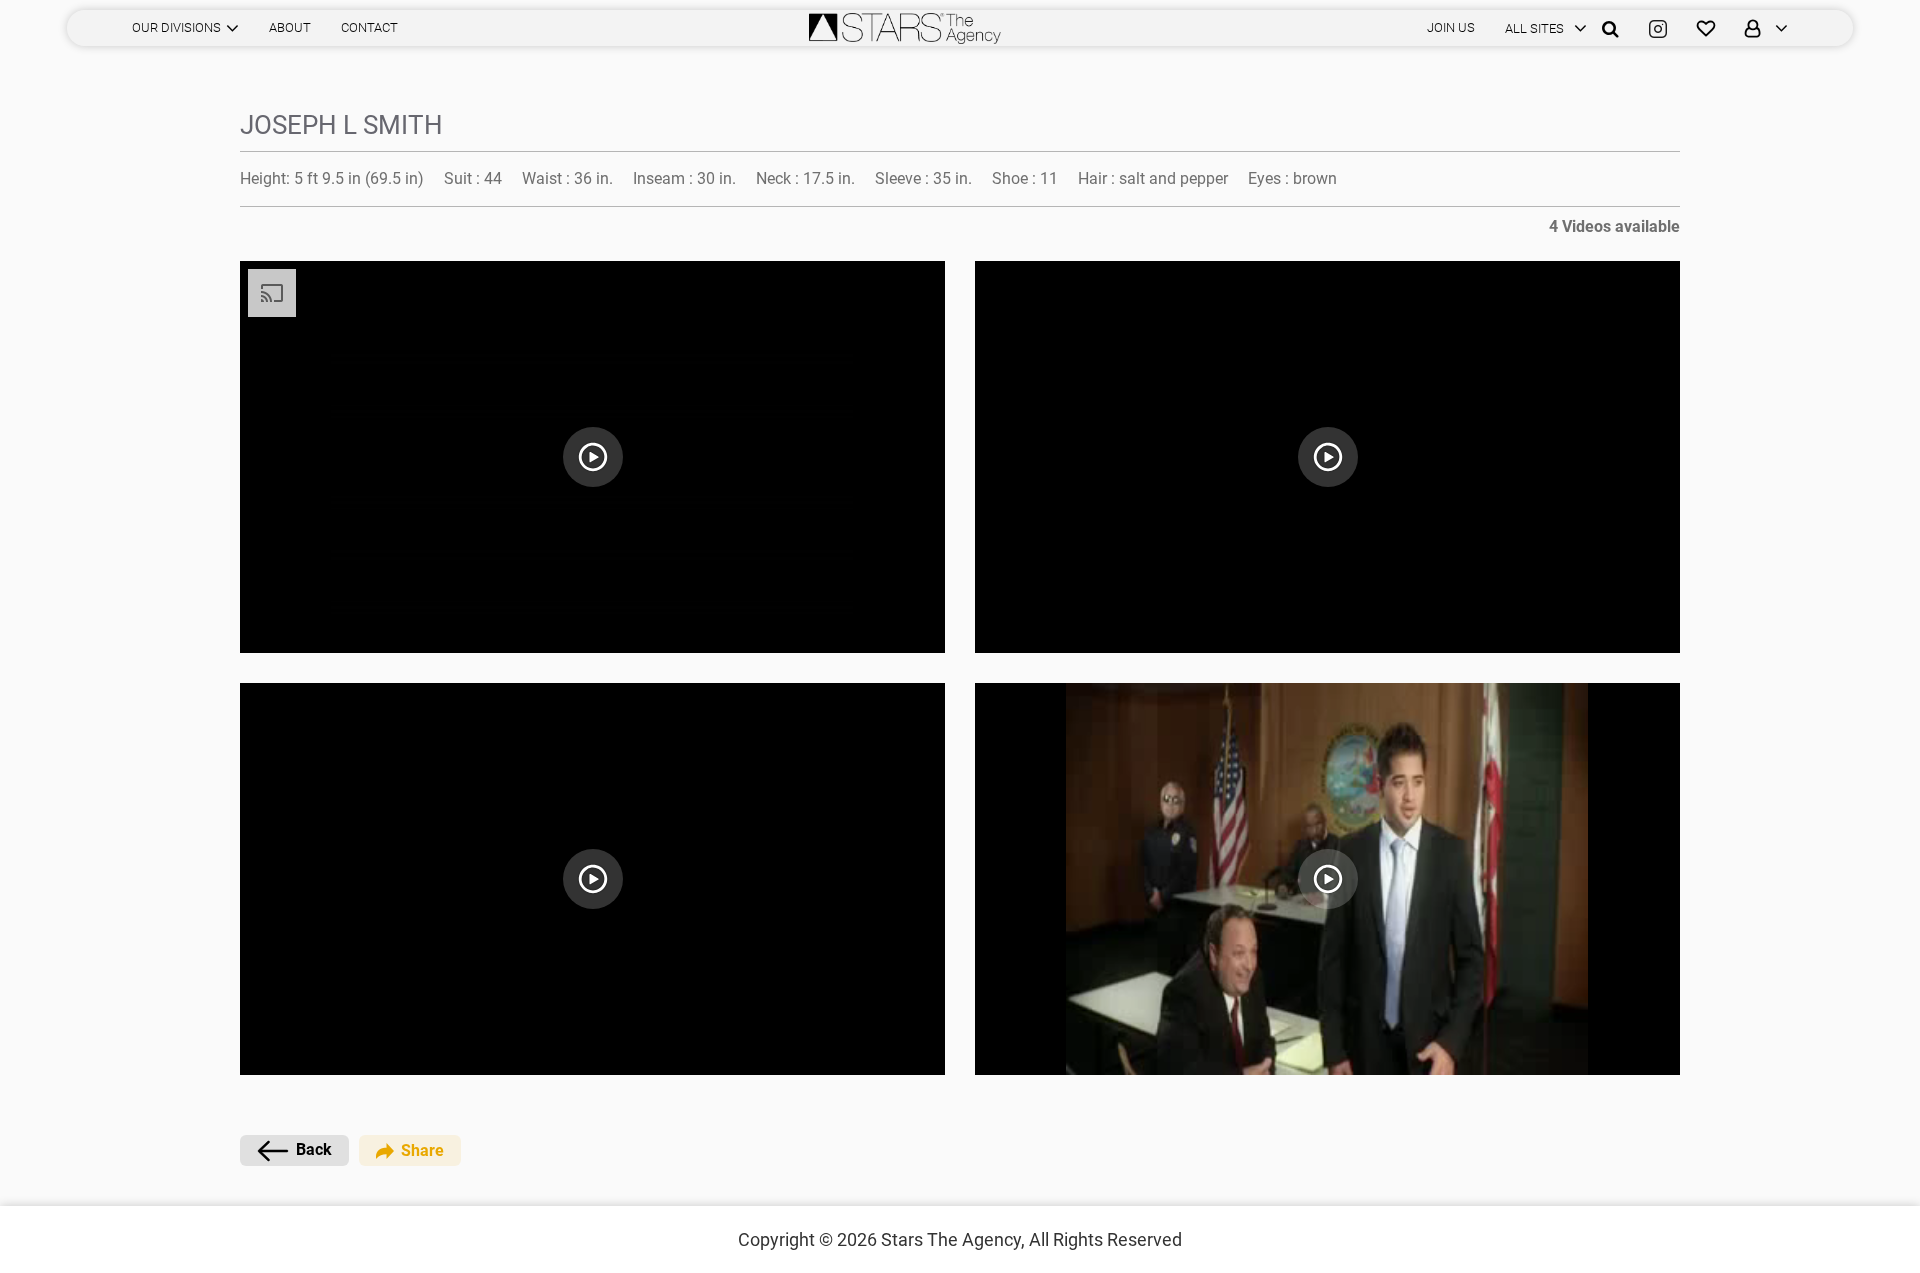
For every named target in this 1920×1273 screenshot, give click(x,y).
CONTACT (369, 27)
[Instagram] (1658, 28)
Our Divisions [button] (176, 27)
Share (422, 1150)
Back (314, 1149)
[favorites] (1706, 28)
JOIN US (1451, 27)
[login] (1759, 28)
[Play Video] (593, 457)
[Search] (1610, 28)
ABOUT (290, 27)
